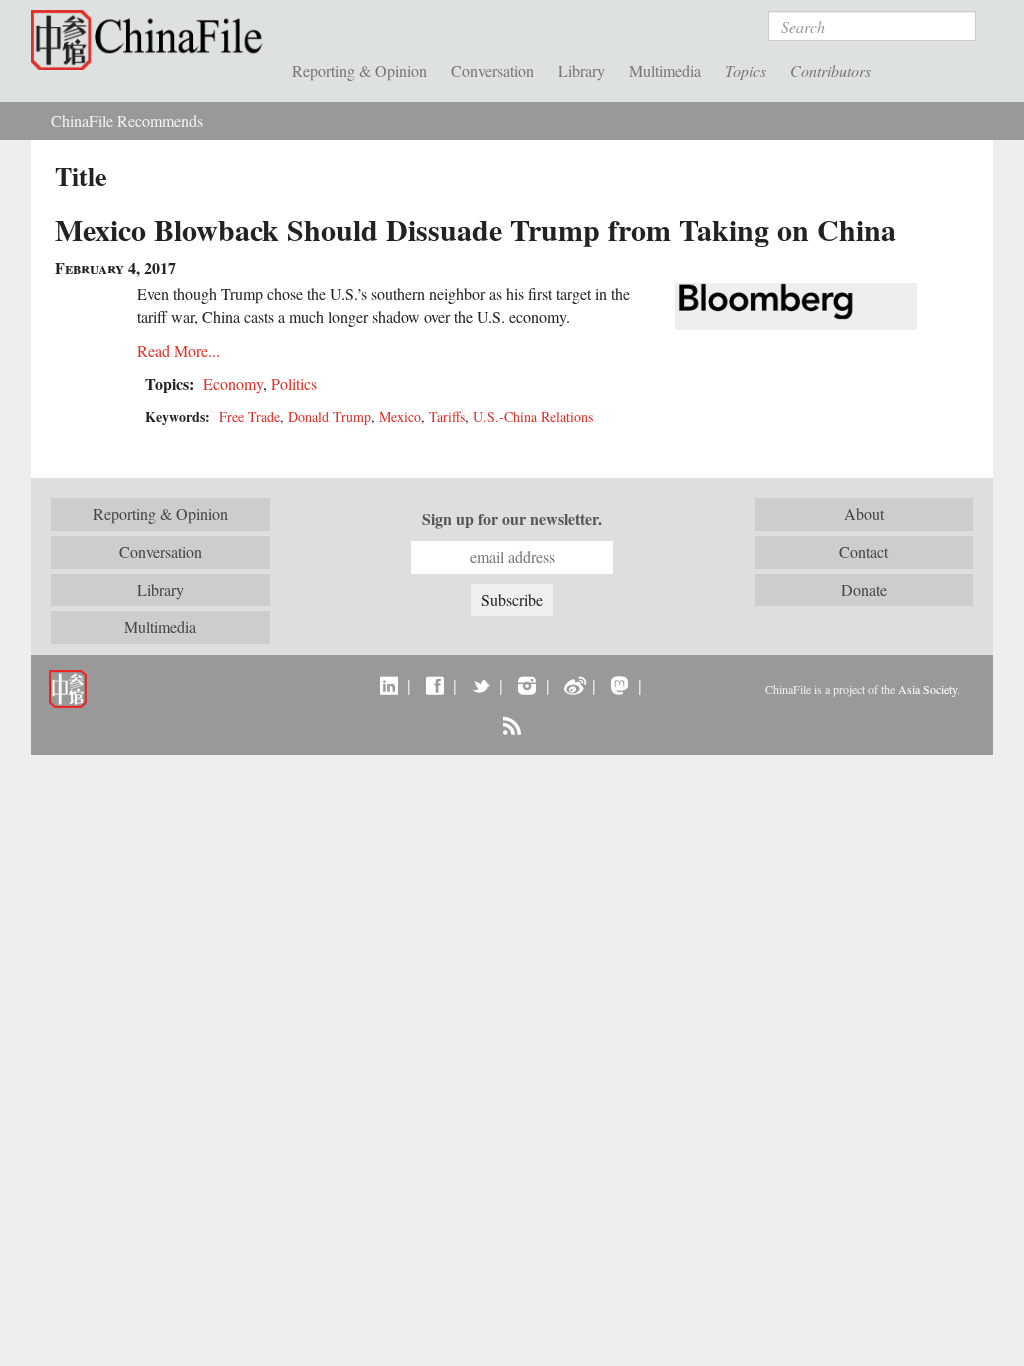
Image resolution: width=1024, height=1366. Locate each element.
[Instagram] (526, 685)
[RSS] (511, 725)
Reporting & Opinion (359, 70)
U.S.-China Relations (533, 416)
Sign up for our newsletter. (512, 519)
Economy (233, 383)
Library (581, 70)
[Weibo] (573, 685)
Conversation (492, 70)
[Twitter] (480, 685)
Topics (745, 70)
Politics (294, 383)
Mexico (400, 416)
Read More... (178, 350)
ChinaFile (151, 40)
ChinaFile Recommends (127, 120)
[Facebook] (434, 685)
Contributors (830, 70)
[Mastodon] (619, 685)
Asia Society (927, 689)
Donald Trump (329, 416)
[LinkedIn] (388, 685)
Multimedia (665, 70)
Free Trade (249, 416)
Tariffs (447, 416)
